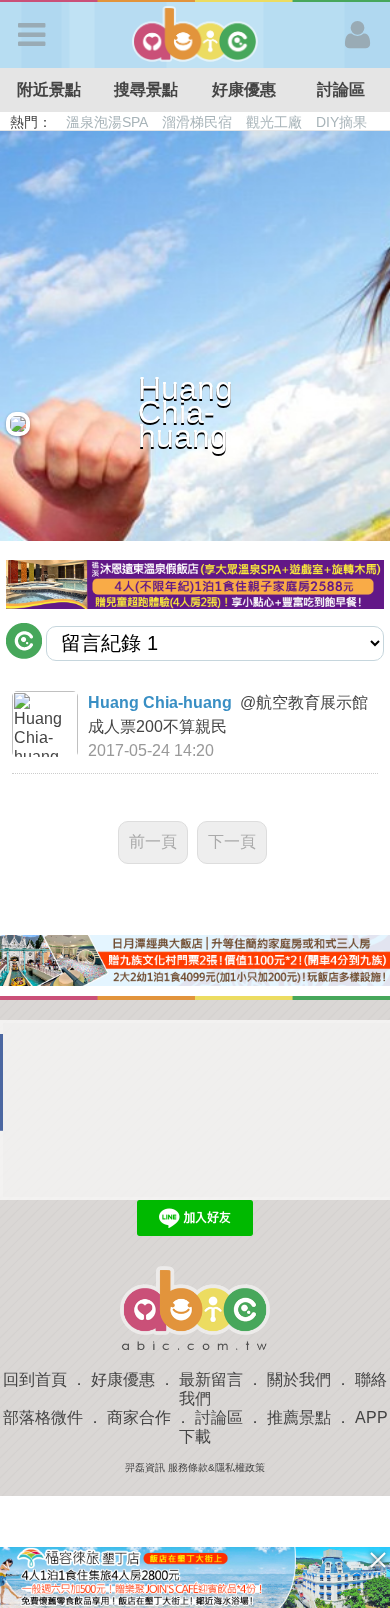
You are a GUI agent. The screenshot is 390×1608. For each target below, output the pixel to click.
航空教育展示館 (314, 702)
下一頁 (232, 841)
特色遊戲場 (199, 122)
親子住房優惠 (286, 122)
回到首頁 (35, 1379)
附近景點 (49, 89)
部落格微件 (43, 1417)
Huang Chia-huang (160, 702)
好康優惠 (244, 89)
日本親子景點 (108, 122)
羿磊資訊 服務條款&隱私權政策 (195, 1467)
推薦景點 (299, 1417)
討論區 (219, 1417)
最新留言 (211, 1379)
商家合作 (139, 1417)
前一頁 (153, 841)
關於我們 (299, 1379)
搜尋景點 (146, 89)
